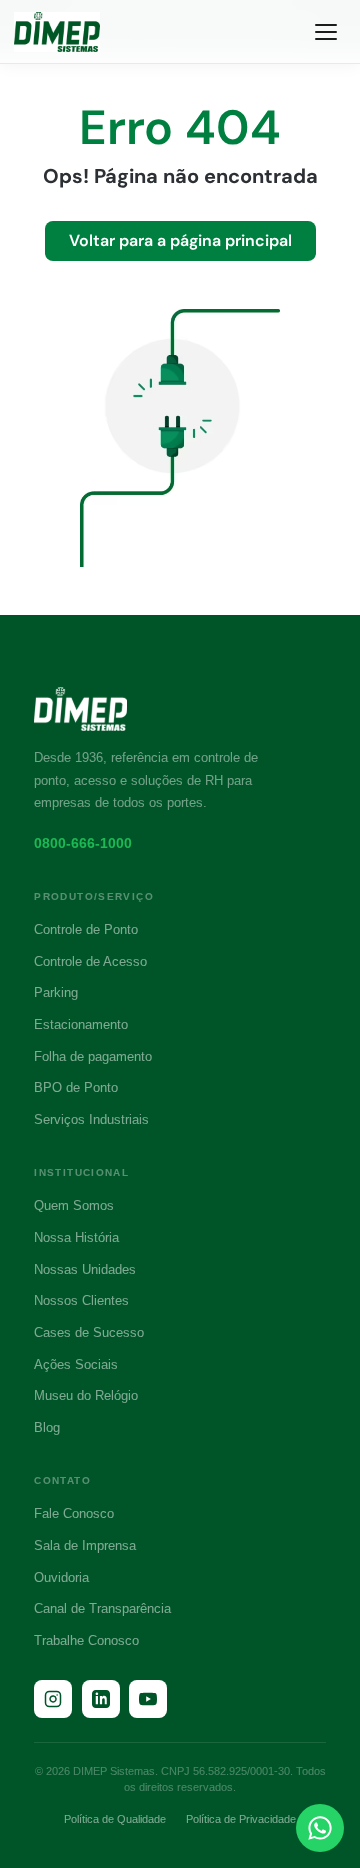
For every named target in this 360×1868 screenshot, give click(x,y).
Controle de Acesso (90, 961)
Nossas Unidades (85, 1269)
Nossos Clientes (81, 1300)
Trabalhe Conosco (86, 1640)
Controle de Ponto (86, 929)
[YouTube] (148, 1699)
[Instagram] (53, 1699)
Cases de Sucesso (89, 1332)
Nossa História (76, 1237)
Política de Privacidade (241, 1819)
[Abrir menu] (326, 32)
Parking (56, 992)
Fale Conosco (74, 1513)
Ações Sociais (76, 1364)
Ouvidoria (61, 1577)
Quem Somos (74, 1205)
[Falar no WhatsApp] (320, 1828)
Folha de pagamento (93, 1056)
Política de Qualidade (115, 1819)
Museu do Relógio (86, 1395)
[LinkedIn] (101, 1699)
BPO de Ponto (76, 1087)
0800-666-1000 (83, 843)
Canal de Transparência (102, 1608)
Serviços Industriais (91, 1119)
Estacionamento (81, 1024)
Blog (47, 1427)
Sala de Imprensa (85, 1545)
